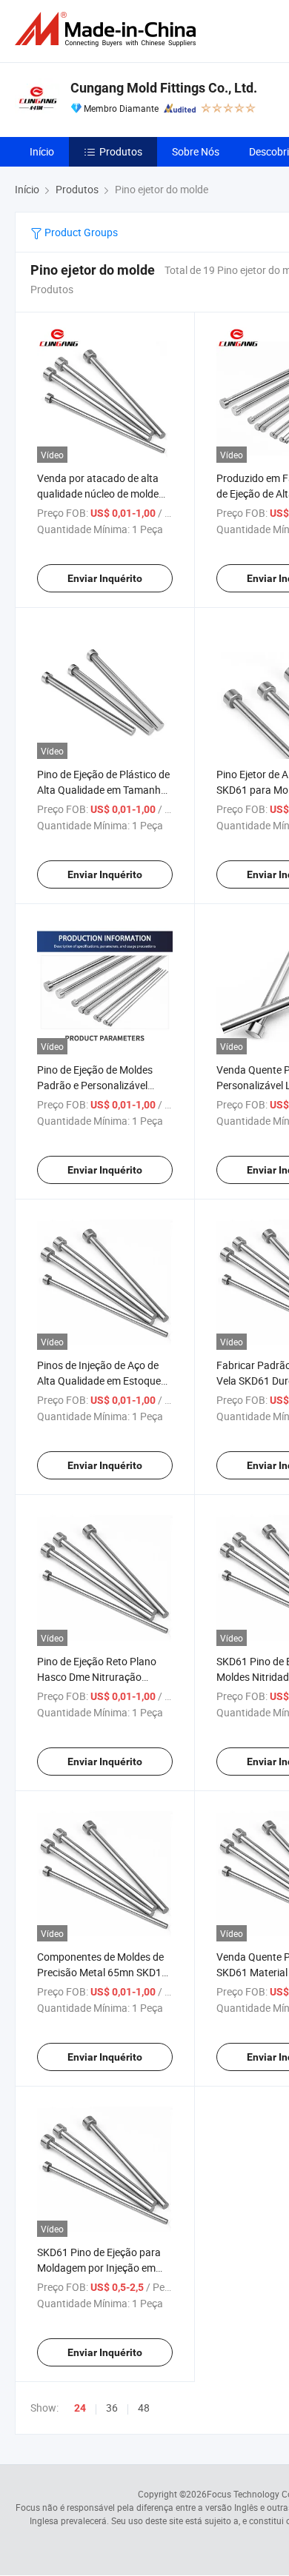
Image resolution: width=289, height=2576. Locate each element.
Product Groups (80, 232)
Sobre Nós (196, 151)
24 (80, 2408)
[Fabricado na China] (108, 29)
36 (112, 2408)
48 (144, 2408)
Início (42, 151)
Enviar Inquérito (105, 578)
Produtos (121, 151)
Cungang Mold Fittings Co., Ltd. (164, 88)
